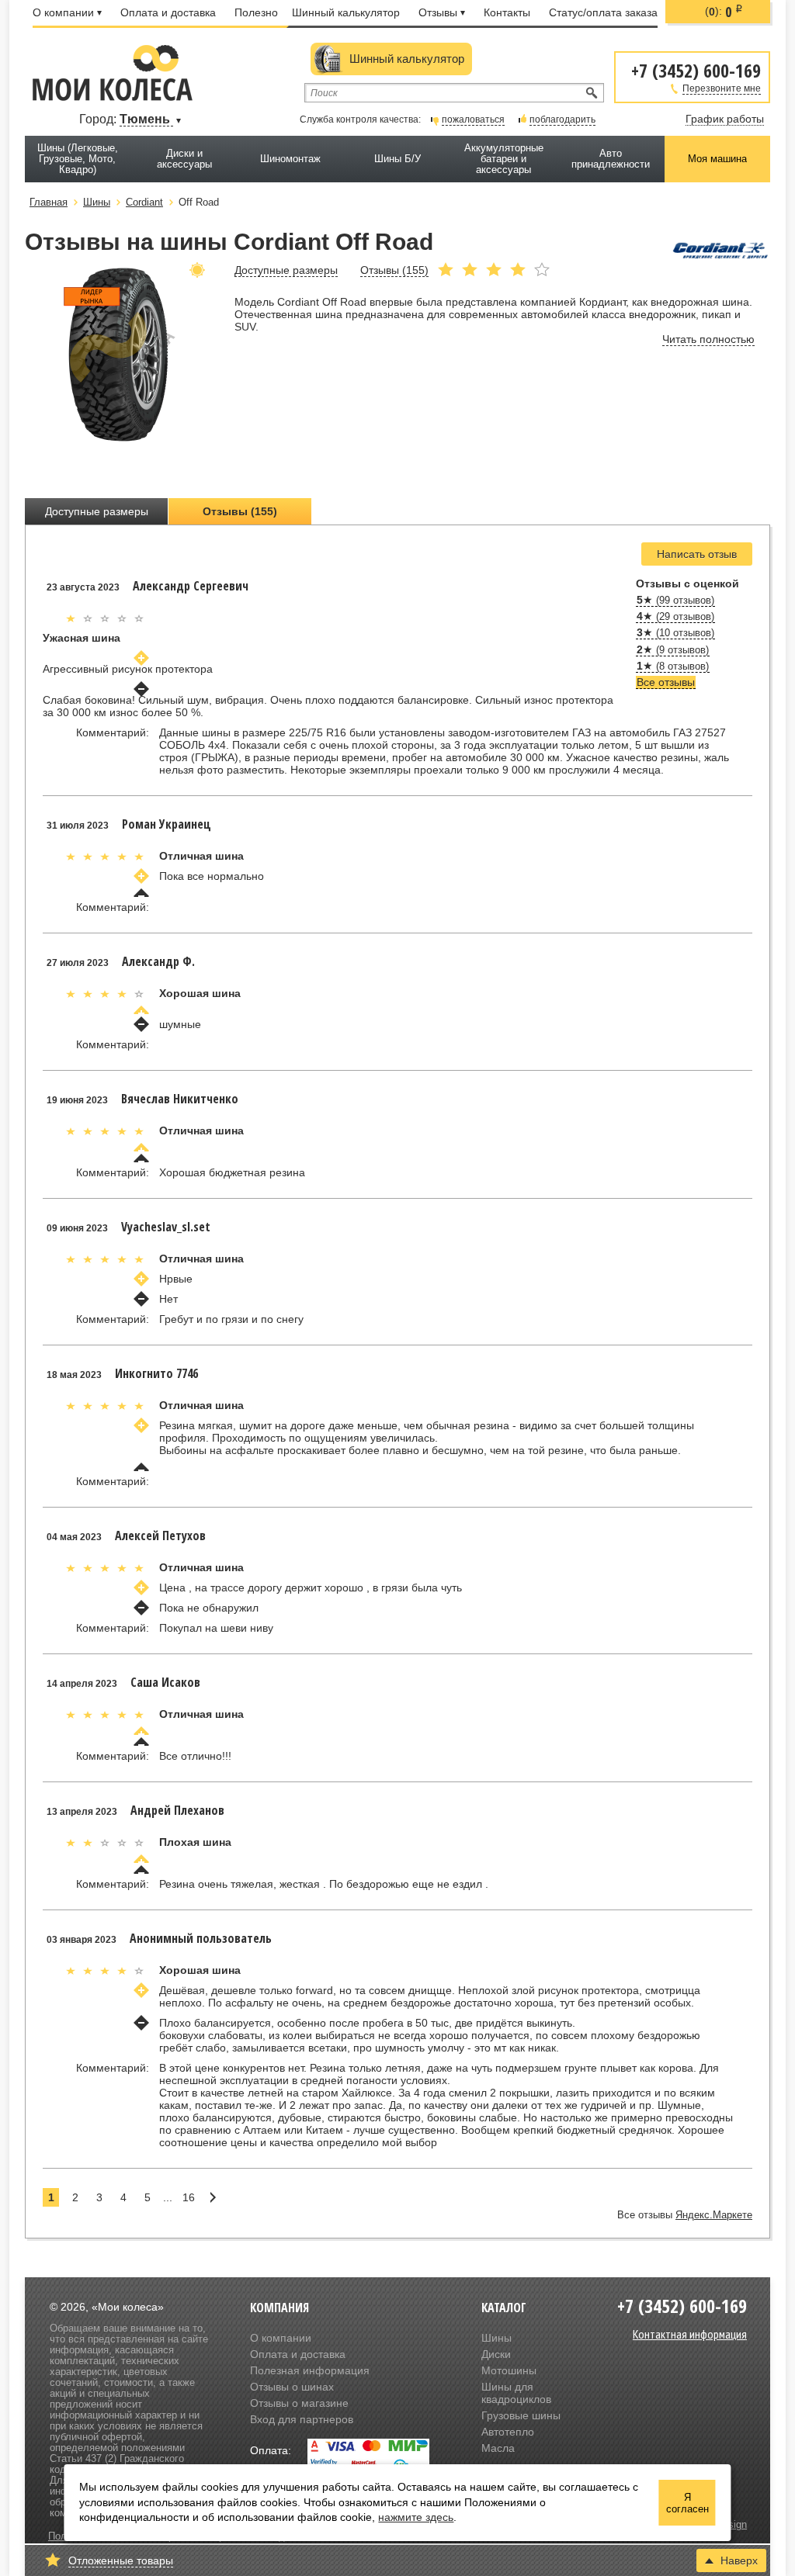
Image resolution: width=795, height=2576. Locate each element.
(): (724, 12)
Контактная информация (690, 2334)
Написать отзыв (697, 554)
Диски (496, 2354)
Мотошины (509, 2370)
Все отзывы (666, 682)
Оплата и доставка (168, 12)
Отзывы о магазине (299, 2403)
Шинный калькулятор (346, 12)
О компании (63, 12)
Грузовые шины (521, 2415)
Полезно (256, 12)
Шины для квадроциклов (516, 2393)
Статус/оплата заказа (603, 12)
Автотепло (508, 2432)
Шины (496, 2338)
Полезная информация (310, 2370)
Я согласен (687, 2503)
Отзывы (438, 12)
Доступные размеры (97, 511)
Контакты (507, 12)
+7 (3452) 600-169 (696, 69)
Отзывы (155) (240, 511)
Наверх (739, 2560)
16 (189, 2197)
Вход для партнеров (302, 2419)
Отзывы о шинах (292, 2387)
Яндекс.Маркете (714, 2215)
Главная (49, 202)
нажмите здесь (416, 2517)
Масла (498, 2448)
